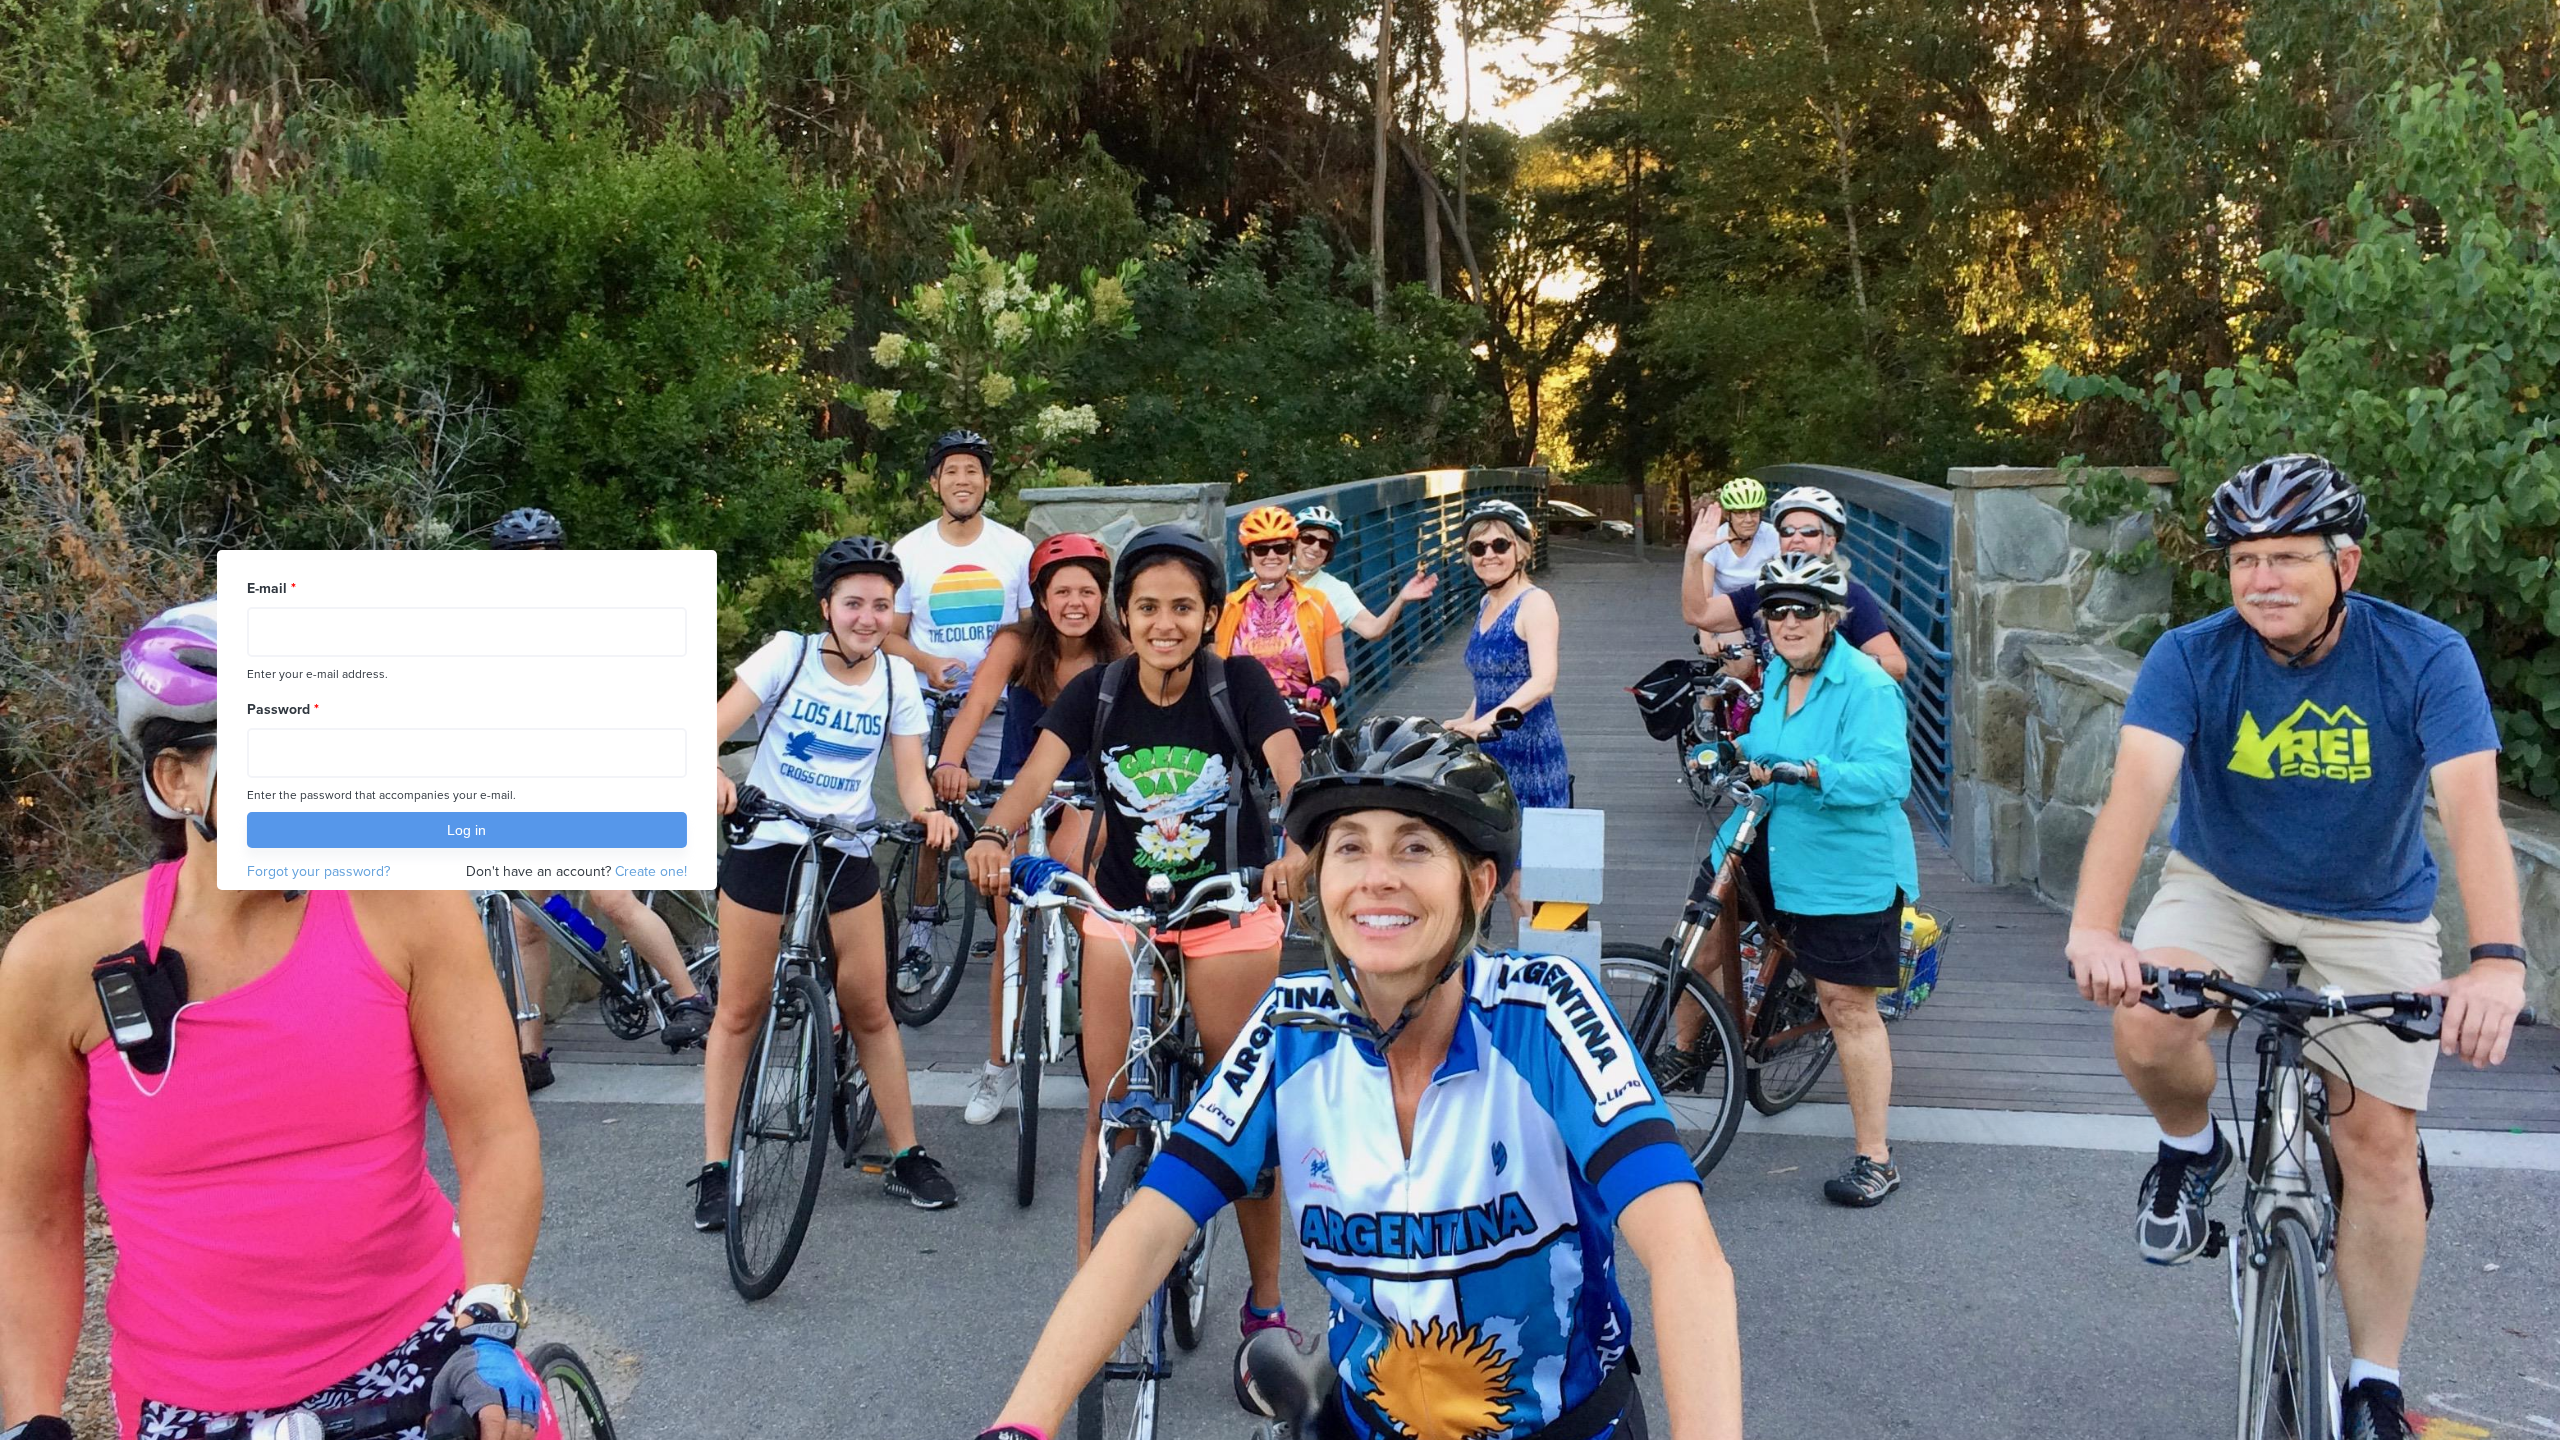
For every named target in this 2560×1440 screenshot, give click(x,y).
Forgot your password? (318, 871)
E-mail (271, 588)
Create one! (651, 871)
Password (283, 709)
